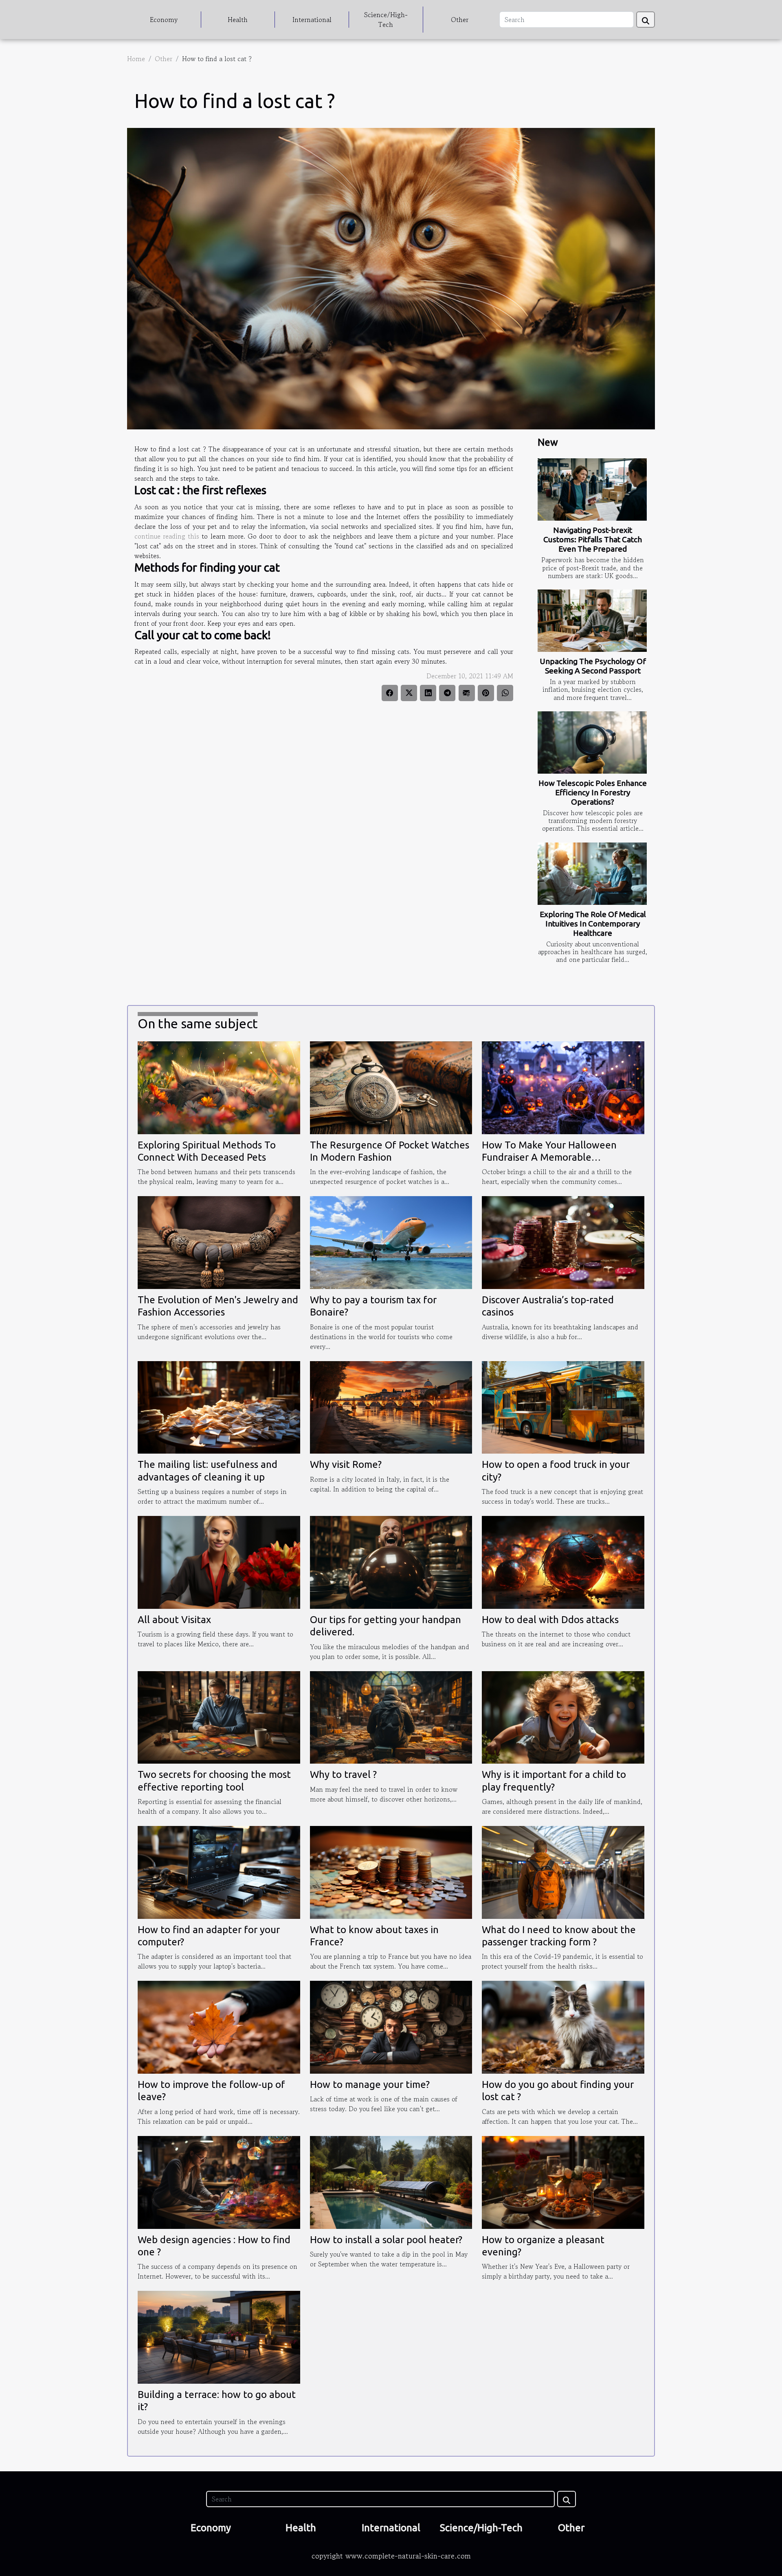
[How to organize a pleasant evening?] (563, 2181)
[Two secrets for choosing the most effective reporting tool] (219, 1716)
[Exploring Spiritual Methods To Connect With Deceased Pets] (219, 1087)
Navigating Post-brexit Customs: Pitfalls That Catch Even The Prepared (593, 539)
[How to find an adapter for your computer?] (219, 1871)
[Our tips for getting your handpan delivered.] (391, 1561)
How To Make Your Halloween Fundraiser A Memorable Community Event (549, 1157)
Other (460, 20)
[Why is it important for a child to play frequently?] (563, 1716)
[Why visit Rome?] (391, 1406)
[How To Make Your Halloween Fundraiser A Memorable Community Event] (563, 1087)
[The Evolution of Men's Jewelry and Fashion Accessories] (219, 1241)
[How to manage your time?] (391, 2026)
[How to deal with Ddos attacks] (563, 1561)
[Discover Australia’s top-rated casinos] (563, 1241)
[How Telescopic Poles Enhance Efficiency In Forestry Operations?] (592, 742)
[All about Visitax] (219, 1561)
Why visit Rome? (346, 1464)
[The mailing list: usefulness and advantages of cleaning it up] (219, 1406)
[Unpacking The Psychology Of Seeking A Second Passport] (592, 621)
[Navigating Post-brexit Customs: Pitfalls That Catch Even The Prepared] (592, 489)
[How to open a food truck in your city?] (563, 1406)
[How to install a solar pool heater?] (391, 2181)
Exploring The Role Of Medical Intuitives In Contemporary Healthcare (593, 924)
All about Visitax (174, 1620)
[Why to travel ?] (391, 1716)
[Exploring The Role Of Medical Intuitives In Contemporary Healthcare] (592, 874)
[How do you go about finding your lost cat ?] (563, 2026)
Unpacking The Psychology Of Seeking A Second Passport (593, 666)
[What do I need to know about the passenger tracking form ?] (563, 1871)
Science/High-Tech (386, 20)
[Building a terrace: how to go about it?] (219, 2336)
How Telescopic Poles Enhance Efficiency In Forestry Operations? (593, 792)
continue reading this (167, 536)
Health (238, 20)
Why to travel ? (343, 1774)
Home (136, 59)
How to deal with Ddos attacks (550, 1620)
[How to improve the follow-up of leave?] (219, 2026)
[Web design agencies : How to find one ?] (219, 2181)
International (312, 20)
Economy (164, 20)
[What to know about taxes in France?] (391, 1871)
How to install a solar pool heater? (386, 2240)
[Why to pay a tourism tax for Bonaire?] (391, 1241)
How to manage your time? (370, 2084)
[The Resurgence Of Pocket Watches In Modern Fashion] (391, 1087)
